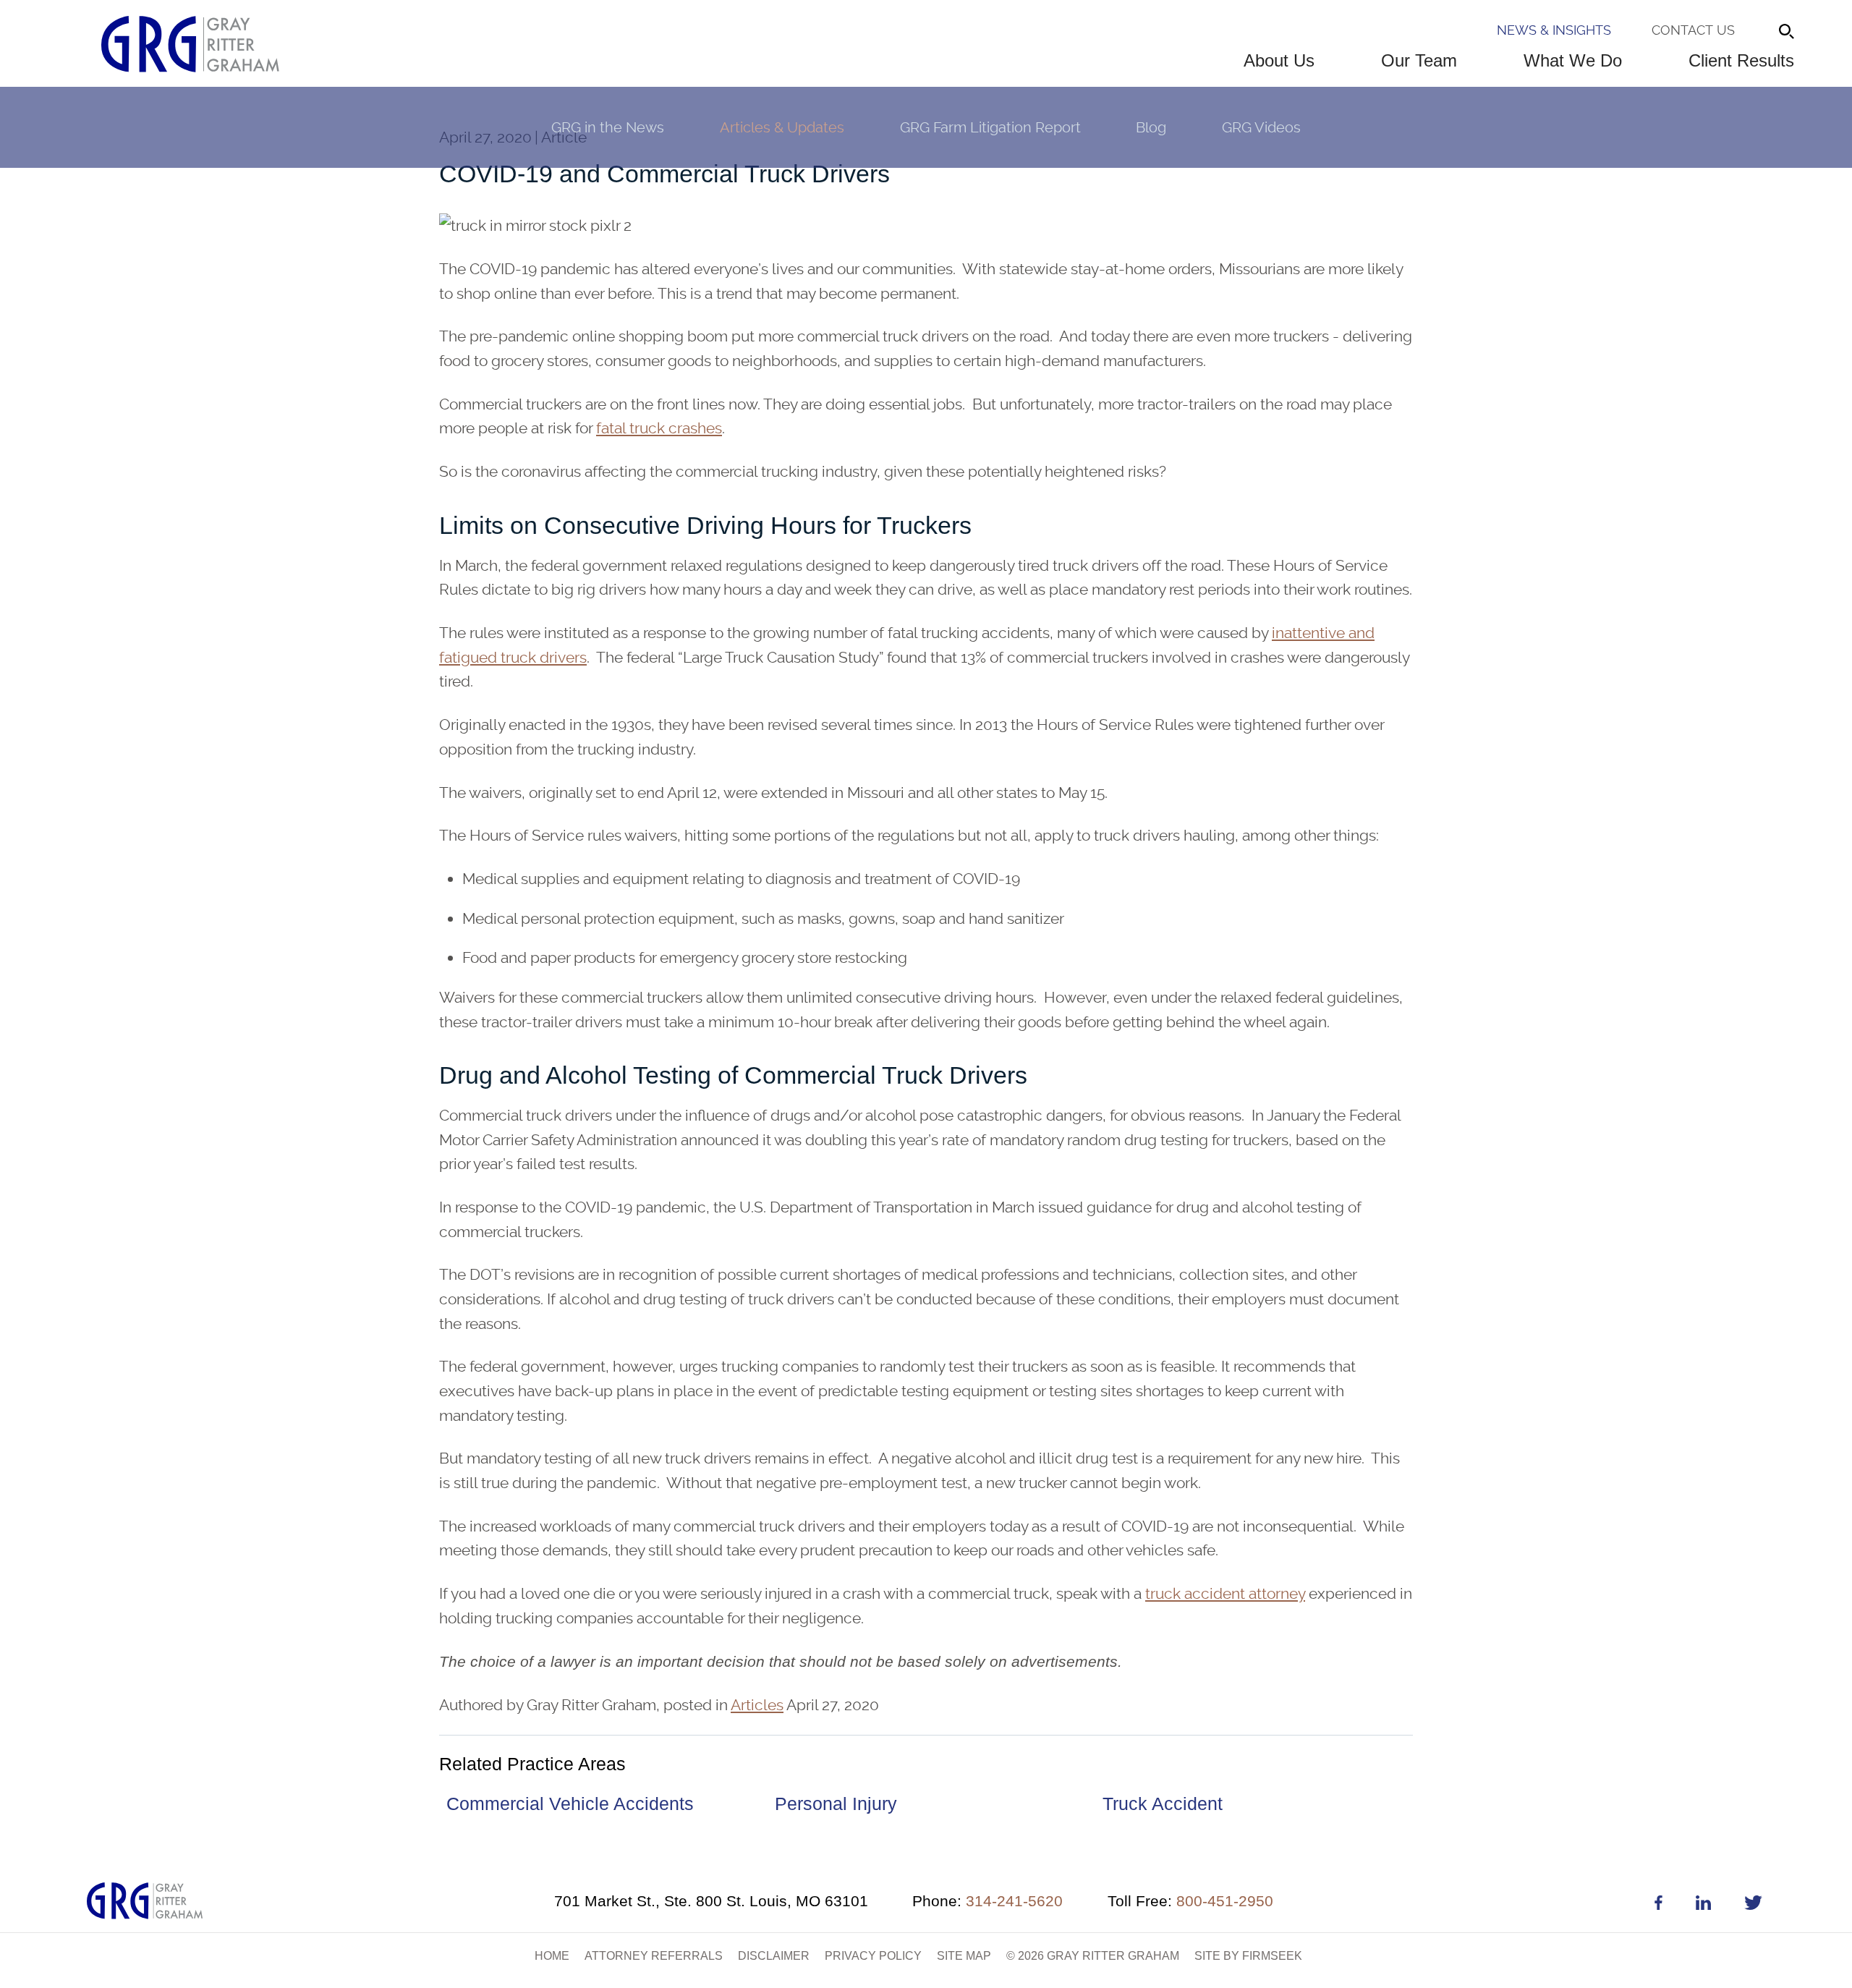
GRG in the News (608, 127)
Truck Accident (1163, 1804)
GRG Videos (1261, 127)
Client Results (1741, 60)
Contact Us (1693, 30)
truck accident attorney (1225, 1593)
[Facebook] (1658, 1905)
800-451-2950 (1190, 1901)
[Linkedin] (1703, 1905)
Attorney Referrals (654, 1956)
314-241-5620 (987, 1901)
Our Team (1419, 60)
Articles (757, 1705)
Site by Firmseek (1248, 1956)
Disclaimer (774, 1956)
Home (552, 1956)
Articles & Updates (782, 127)
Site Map (964, 1956)
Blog (1151, 127)
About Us (1279, 60)
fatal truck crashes (659, 428)
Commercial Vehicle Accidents (570, 1804)
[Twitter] (1753, 1905)
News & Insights (1554, 30)
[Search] (1787, 31)
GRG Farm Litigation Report (990, 127)
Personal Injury (836, 1804)
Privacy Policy (873, 1956)
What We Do (1573, 60)
